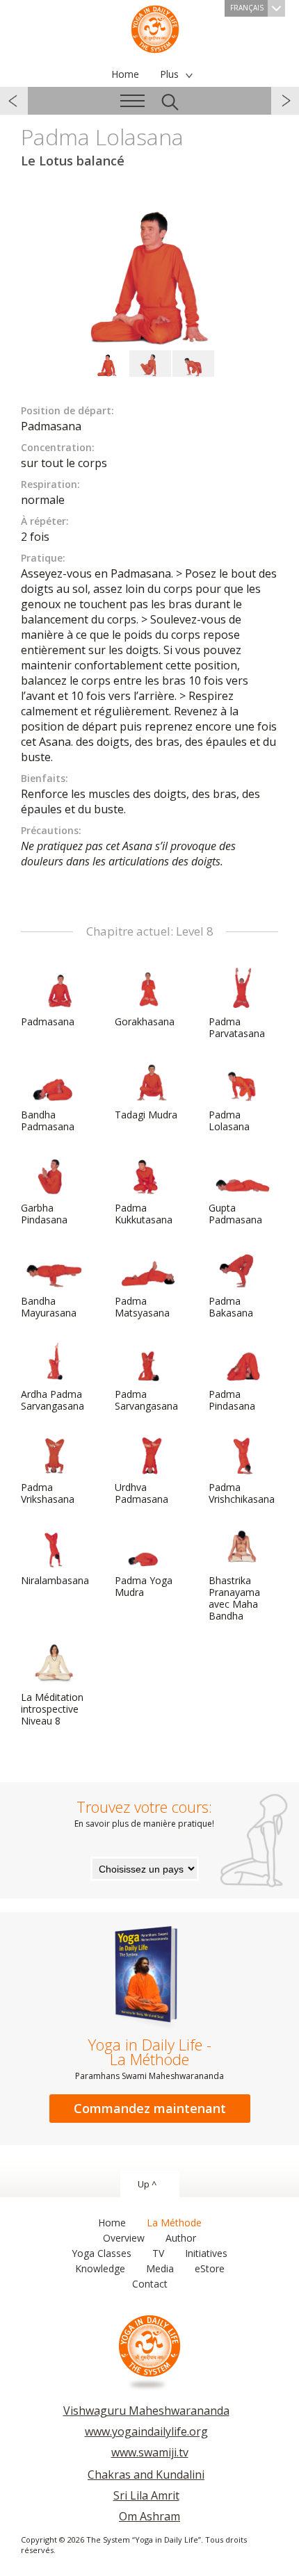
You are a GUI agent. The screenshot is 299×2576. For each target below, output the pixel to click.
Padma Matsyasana (142, 1307)
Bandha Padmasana (48, 1120)
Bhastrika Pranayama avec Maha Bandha (234, 1598)
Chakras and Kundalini (146, 2475)
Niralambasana (55, 1580)
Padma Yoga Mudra (144, 1586)
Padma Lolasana (229, 1120)
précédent (14, 101)
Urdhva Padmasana (142, 1493)
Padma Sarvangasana (146, 1400)
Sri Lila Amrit (146, 2495)
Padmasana (48, 1021)
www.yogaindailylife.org (146, 2431)
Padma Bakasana (231, 1307)
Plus (169, 74)
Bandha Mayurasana (49, 1307)
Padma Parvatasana (237, 1027)
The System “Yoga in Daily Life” (155, 28)
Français (247, 8)
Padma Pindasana (232, 1400)
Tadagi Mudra (146, 1115)
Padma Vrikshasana (48, 1493)
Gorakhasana (145, 1021)
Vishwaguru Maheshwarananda (146, 2411)
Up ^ (147, 2184)
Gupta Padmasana (235, 1214)
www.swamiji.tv (150, 2452)
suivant (285, 101)
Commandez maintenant (150, 2108)
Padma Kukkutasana (144, 1214)
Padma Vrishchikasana (242, 1493)
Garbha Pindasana (44, 1214)
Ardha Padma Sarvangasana (52, 1400)
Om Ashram (149, 2516)
